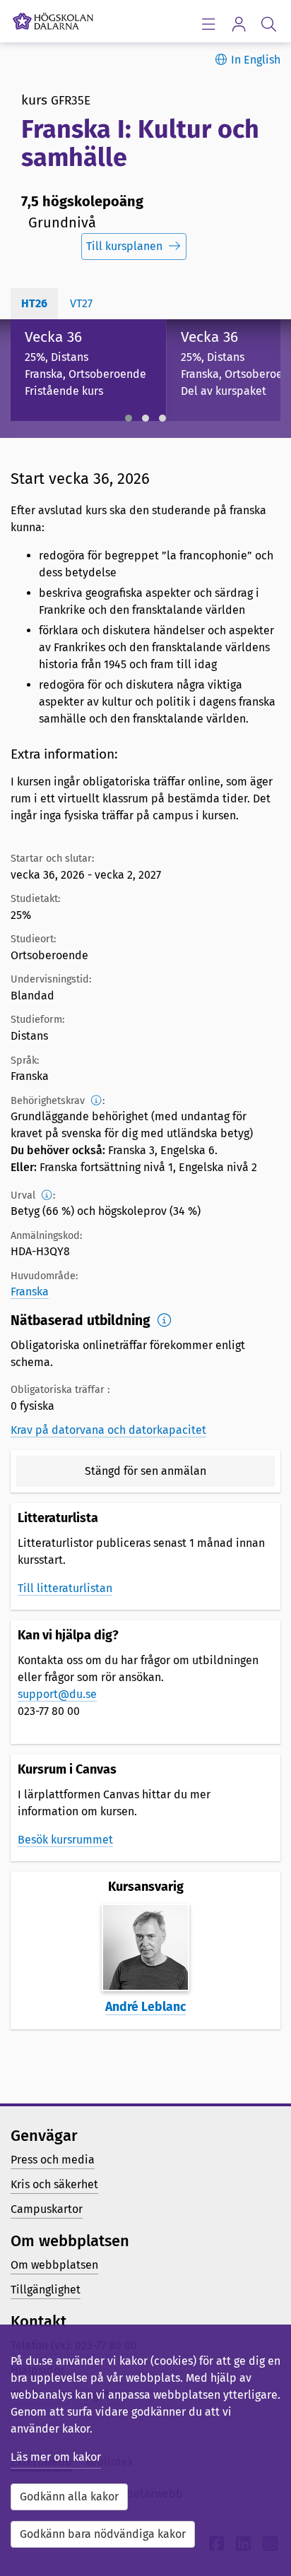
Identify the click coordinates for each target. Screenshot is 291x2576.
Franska (30, 1292)
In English (256, 60)
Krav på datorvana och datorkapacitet (108, 1430)
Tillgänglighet (46, 2290)
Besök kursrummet (65, 1840)
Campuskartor (47, 2209)
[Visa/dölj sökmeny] (269, 24)
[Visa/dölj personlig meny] (238, 24)
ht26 (34, 303)
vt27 (81, 303)
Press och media (53, 2160)
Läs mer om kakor (56, 2457)
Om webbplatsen (54, 2265)
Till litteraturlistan (65, 1588)
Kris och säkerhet (54, 2184)
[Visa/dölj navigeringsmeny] (208, 24)
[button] (129, 418)
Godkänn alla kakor (69, 2497)
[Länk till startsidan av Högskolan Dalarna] (53, 18)
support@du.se (57, 1694)
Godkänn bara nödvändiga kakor (103, 2534)
